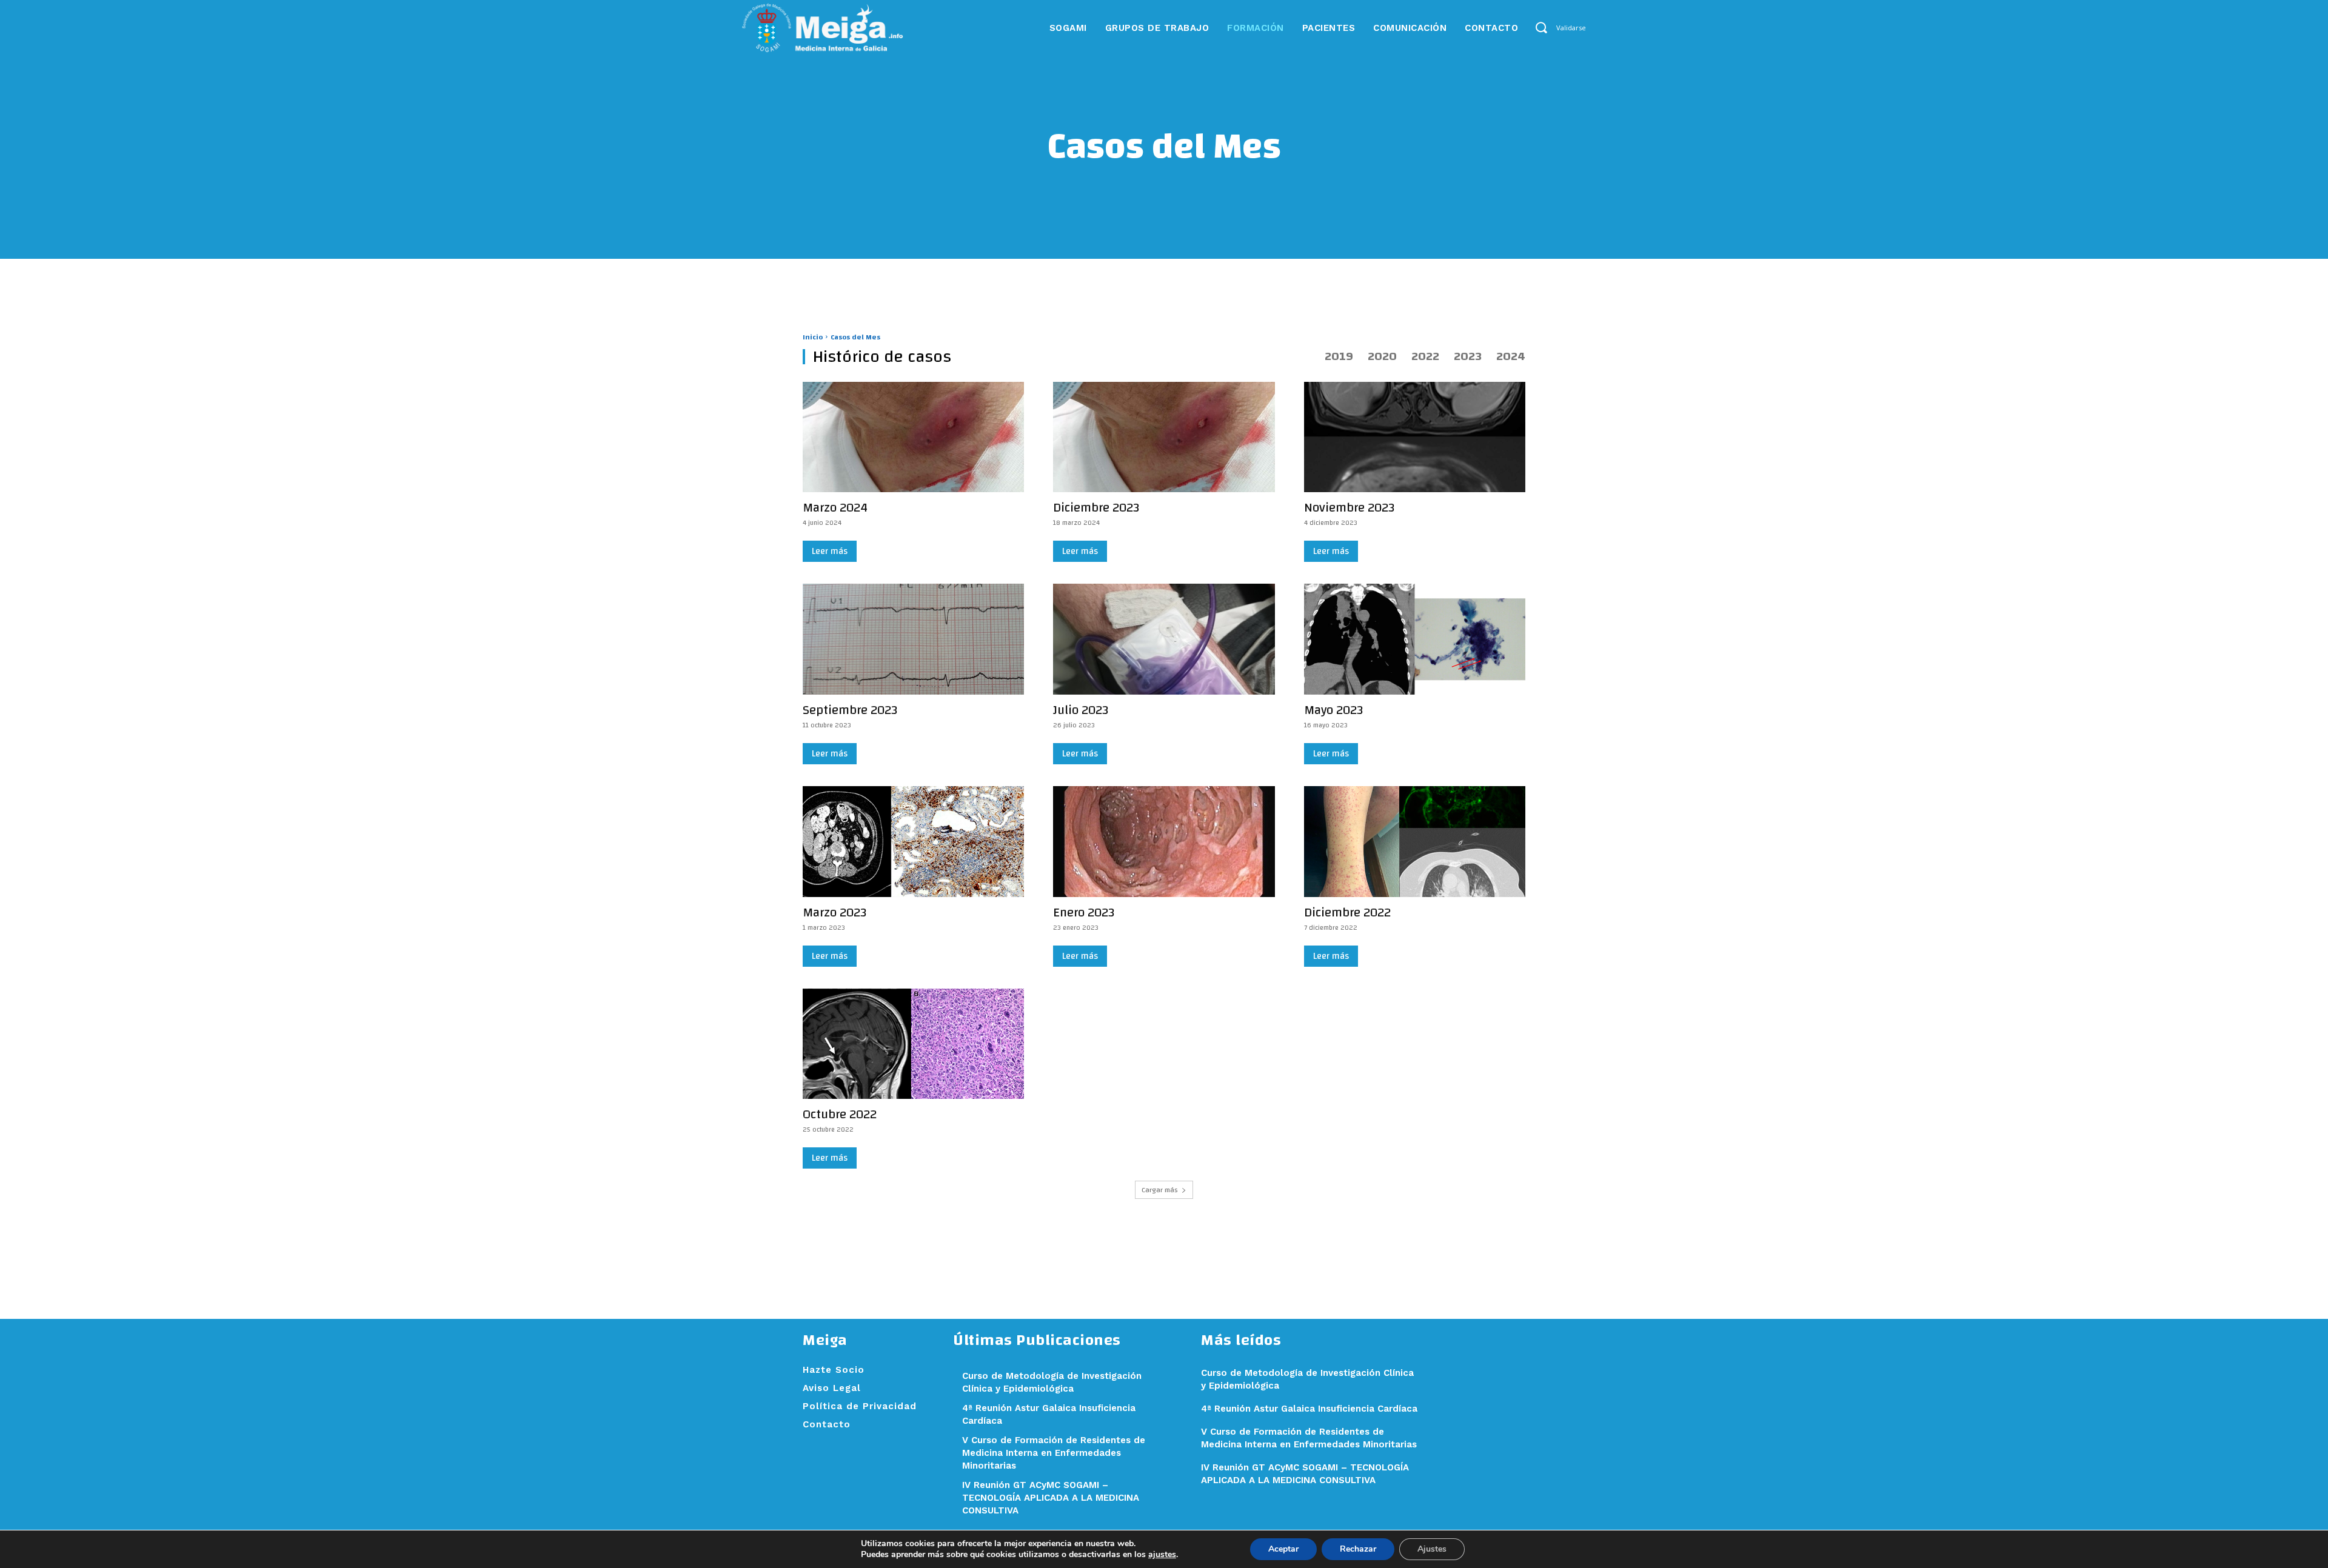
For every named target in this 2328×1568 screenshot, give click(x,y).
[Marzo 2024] (913, 437)
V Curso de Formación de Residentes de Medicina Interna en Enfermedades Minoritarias (1054, 1453)
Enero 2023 (1084, 912)
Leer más (830, 551)
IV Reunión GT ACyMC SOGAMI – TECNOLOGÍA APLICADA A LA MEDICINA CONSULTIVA (1051, 1498)
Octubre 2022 (840, 1114)
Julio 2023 (1081, 710)
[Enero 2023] (1164, 842)
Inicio (813, 337)
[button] (1541, 28)
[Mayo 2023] (1415, 639)
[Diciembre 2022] (1415, 842)
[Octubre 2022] (913, 1044)
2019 (1339, 356)
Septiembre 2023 (850, 710)
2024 (1511, 356)
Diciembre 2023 (1096, 508)
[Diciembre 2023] (1164, 437)
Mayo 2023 (1333, 710)
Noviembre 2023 (1349, 508)
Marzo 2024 (835, 508)
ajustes (1162, 1555)
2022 (1425, 356)
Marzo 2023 (835, 912)
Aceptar (1283, 1549)
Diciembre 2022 (1347, 912)
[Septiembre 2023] (913, 639)
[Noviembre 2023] (1415, 437)
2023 (1468, 356)
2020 (1382, 356)
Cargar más (1160, 1190)
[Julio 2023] (1164, 639)
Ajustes (1432, 1549)
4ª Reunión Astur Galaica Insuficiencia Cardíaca (1309, 1409)
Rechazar (1358, 1549)
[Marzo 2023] (913, 842)
